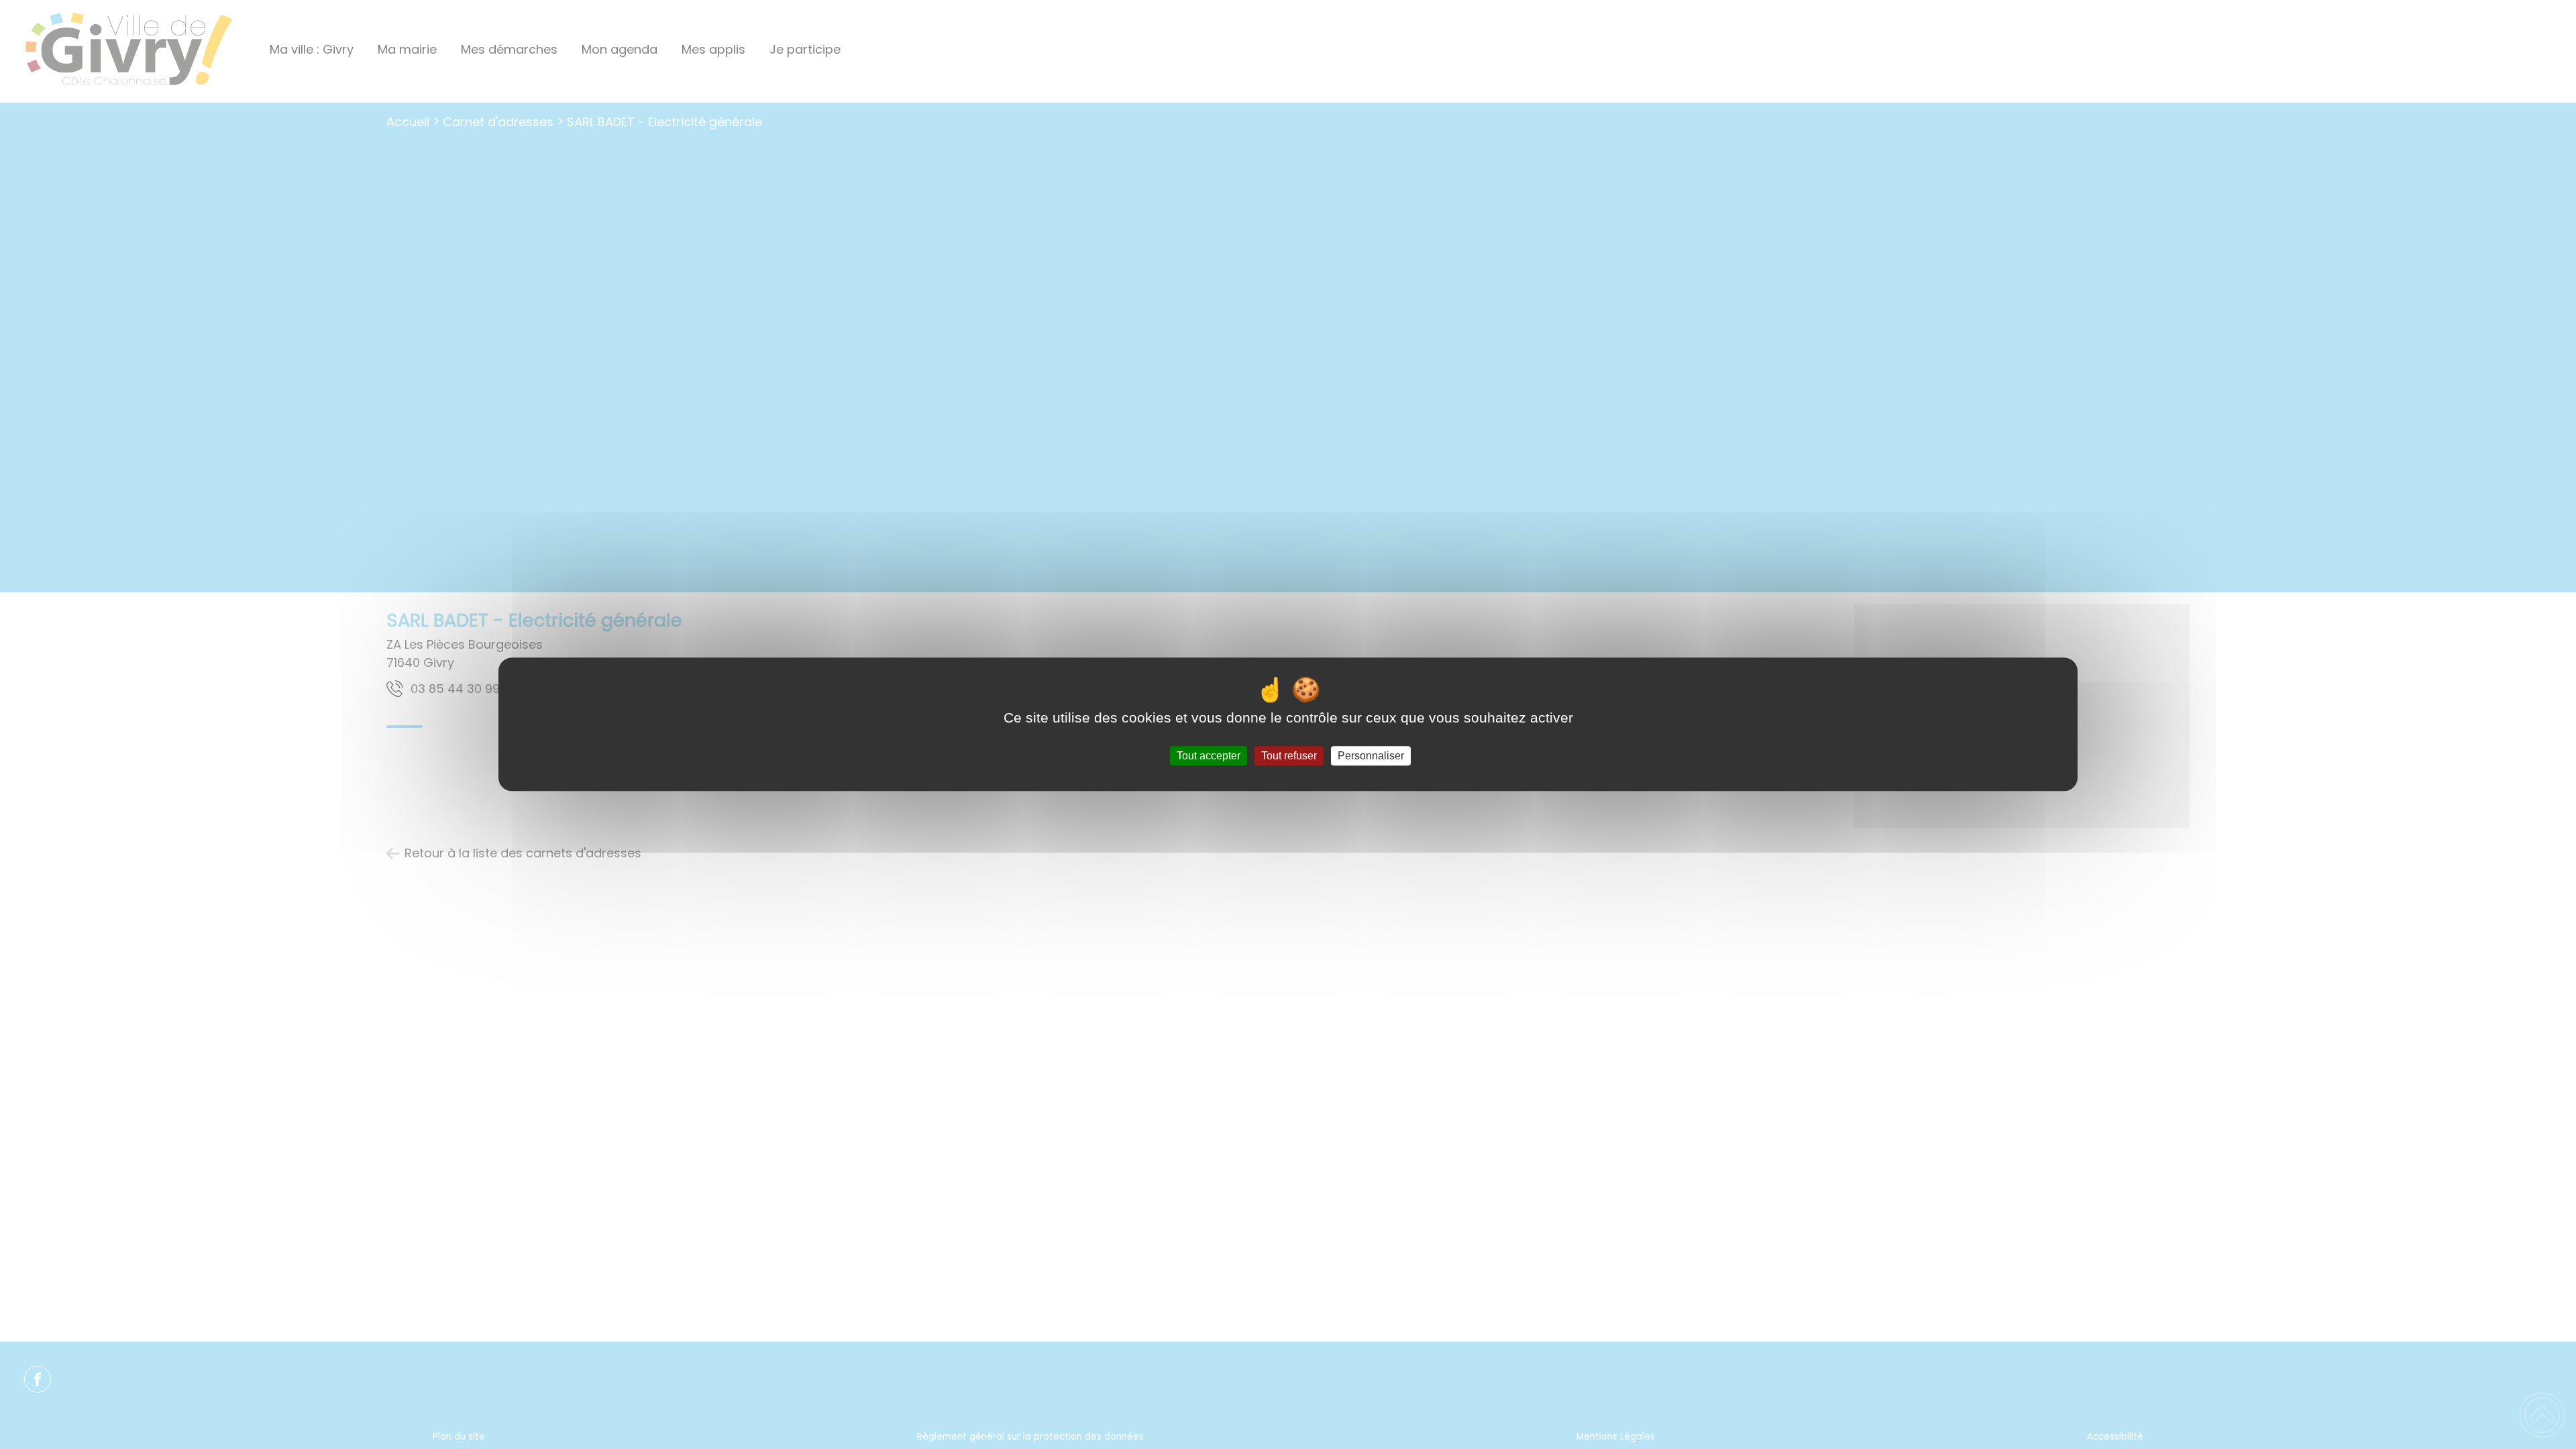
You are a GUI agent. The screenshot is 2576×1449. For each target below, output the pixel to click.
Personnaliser (1371, 756)
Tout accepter (1209, 756)
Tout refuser (1289, 756)
